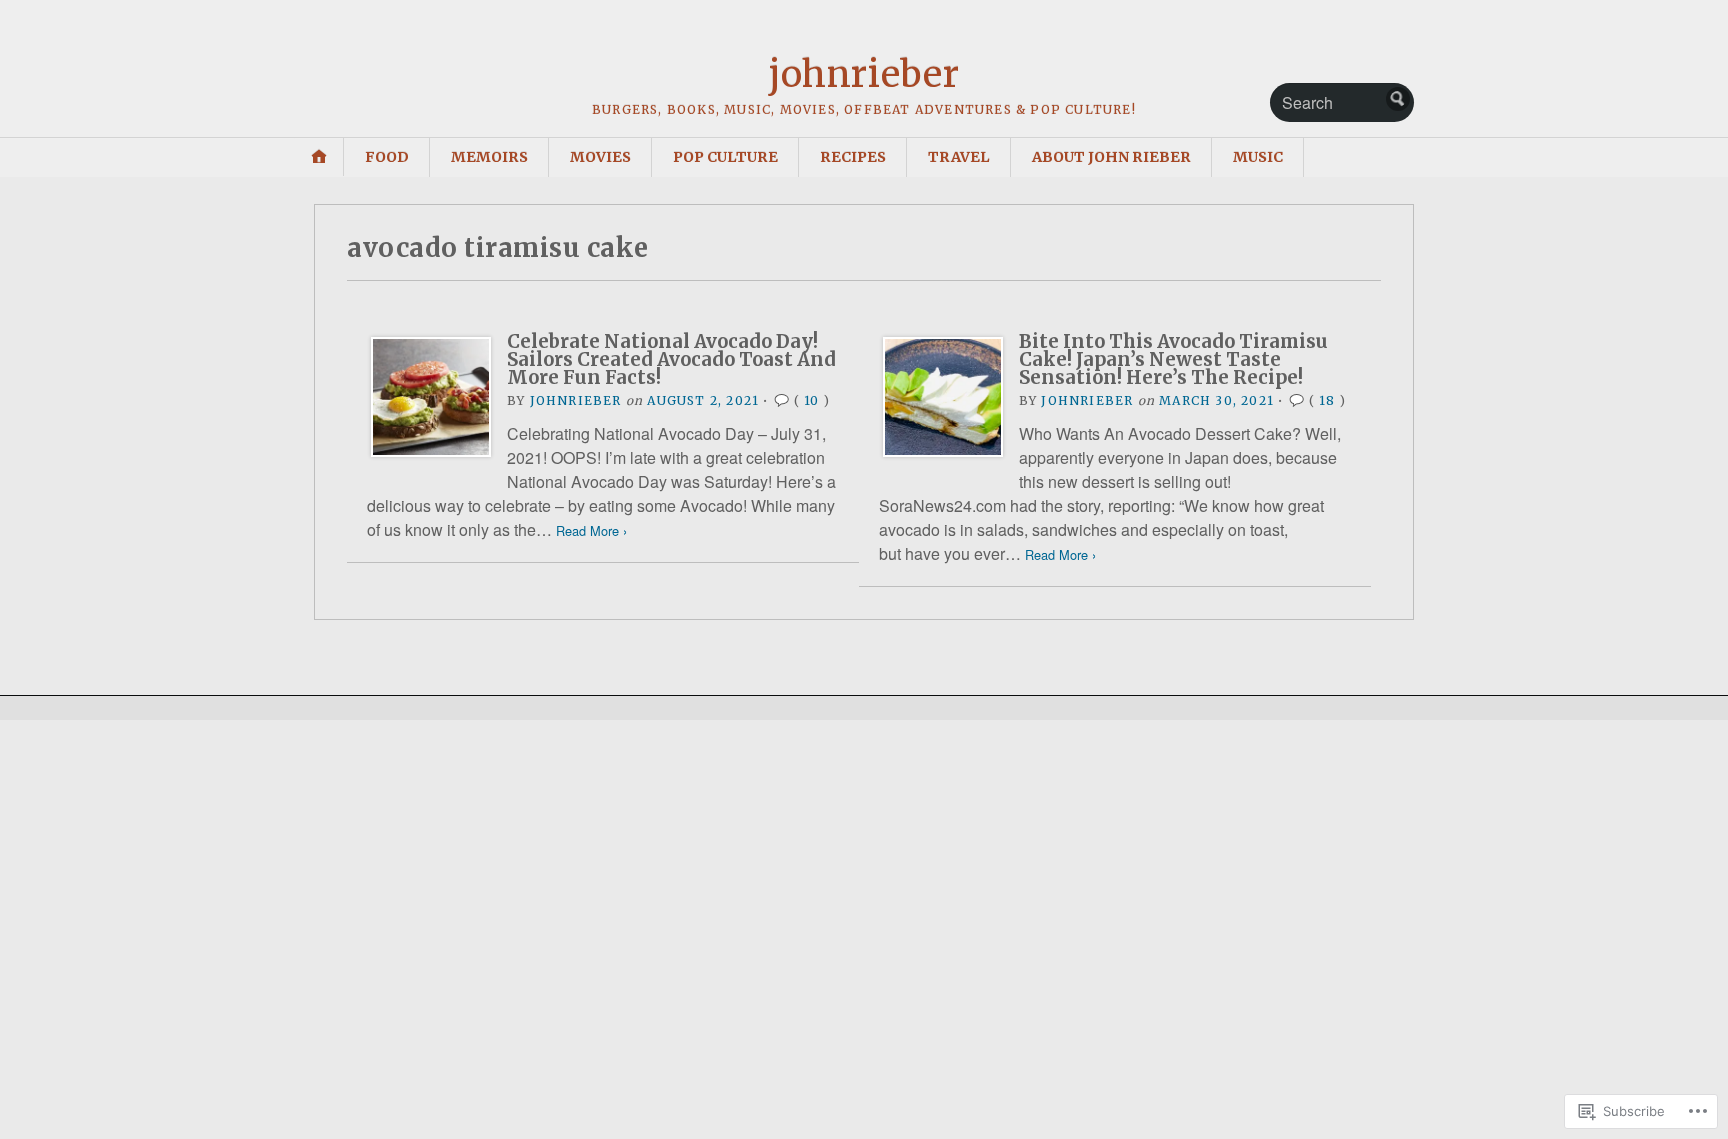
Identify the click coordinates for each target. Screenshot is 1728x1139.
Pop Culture (725, 157)
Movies (600, 157)
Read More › (591, 530)
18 (1327, 400)
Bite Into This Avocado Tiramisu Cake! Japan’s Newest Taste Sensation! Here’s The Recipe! (1173, 360)
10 (811, 400)
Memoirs (489, 157)
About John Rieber (1111, 157)
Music (1258, 157)
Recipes (853, 157)
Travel (959, 157)
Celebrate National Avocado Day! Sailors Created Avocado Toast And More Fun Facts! (671, 360)
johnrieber (863, 74)
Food (387, 157)
